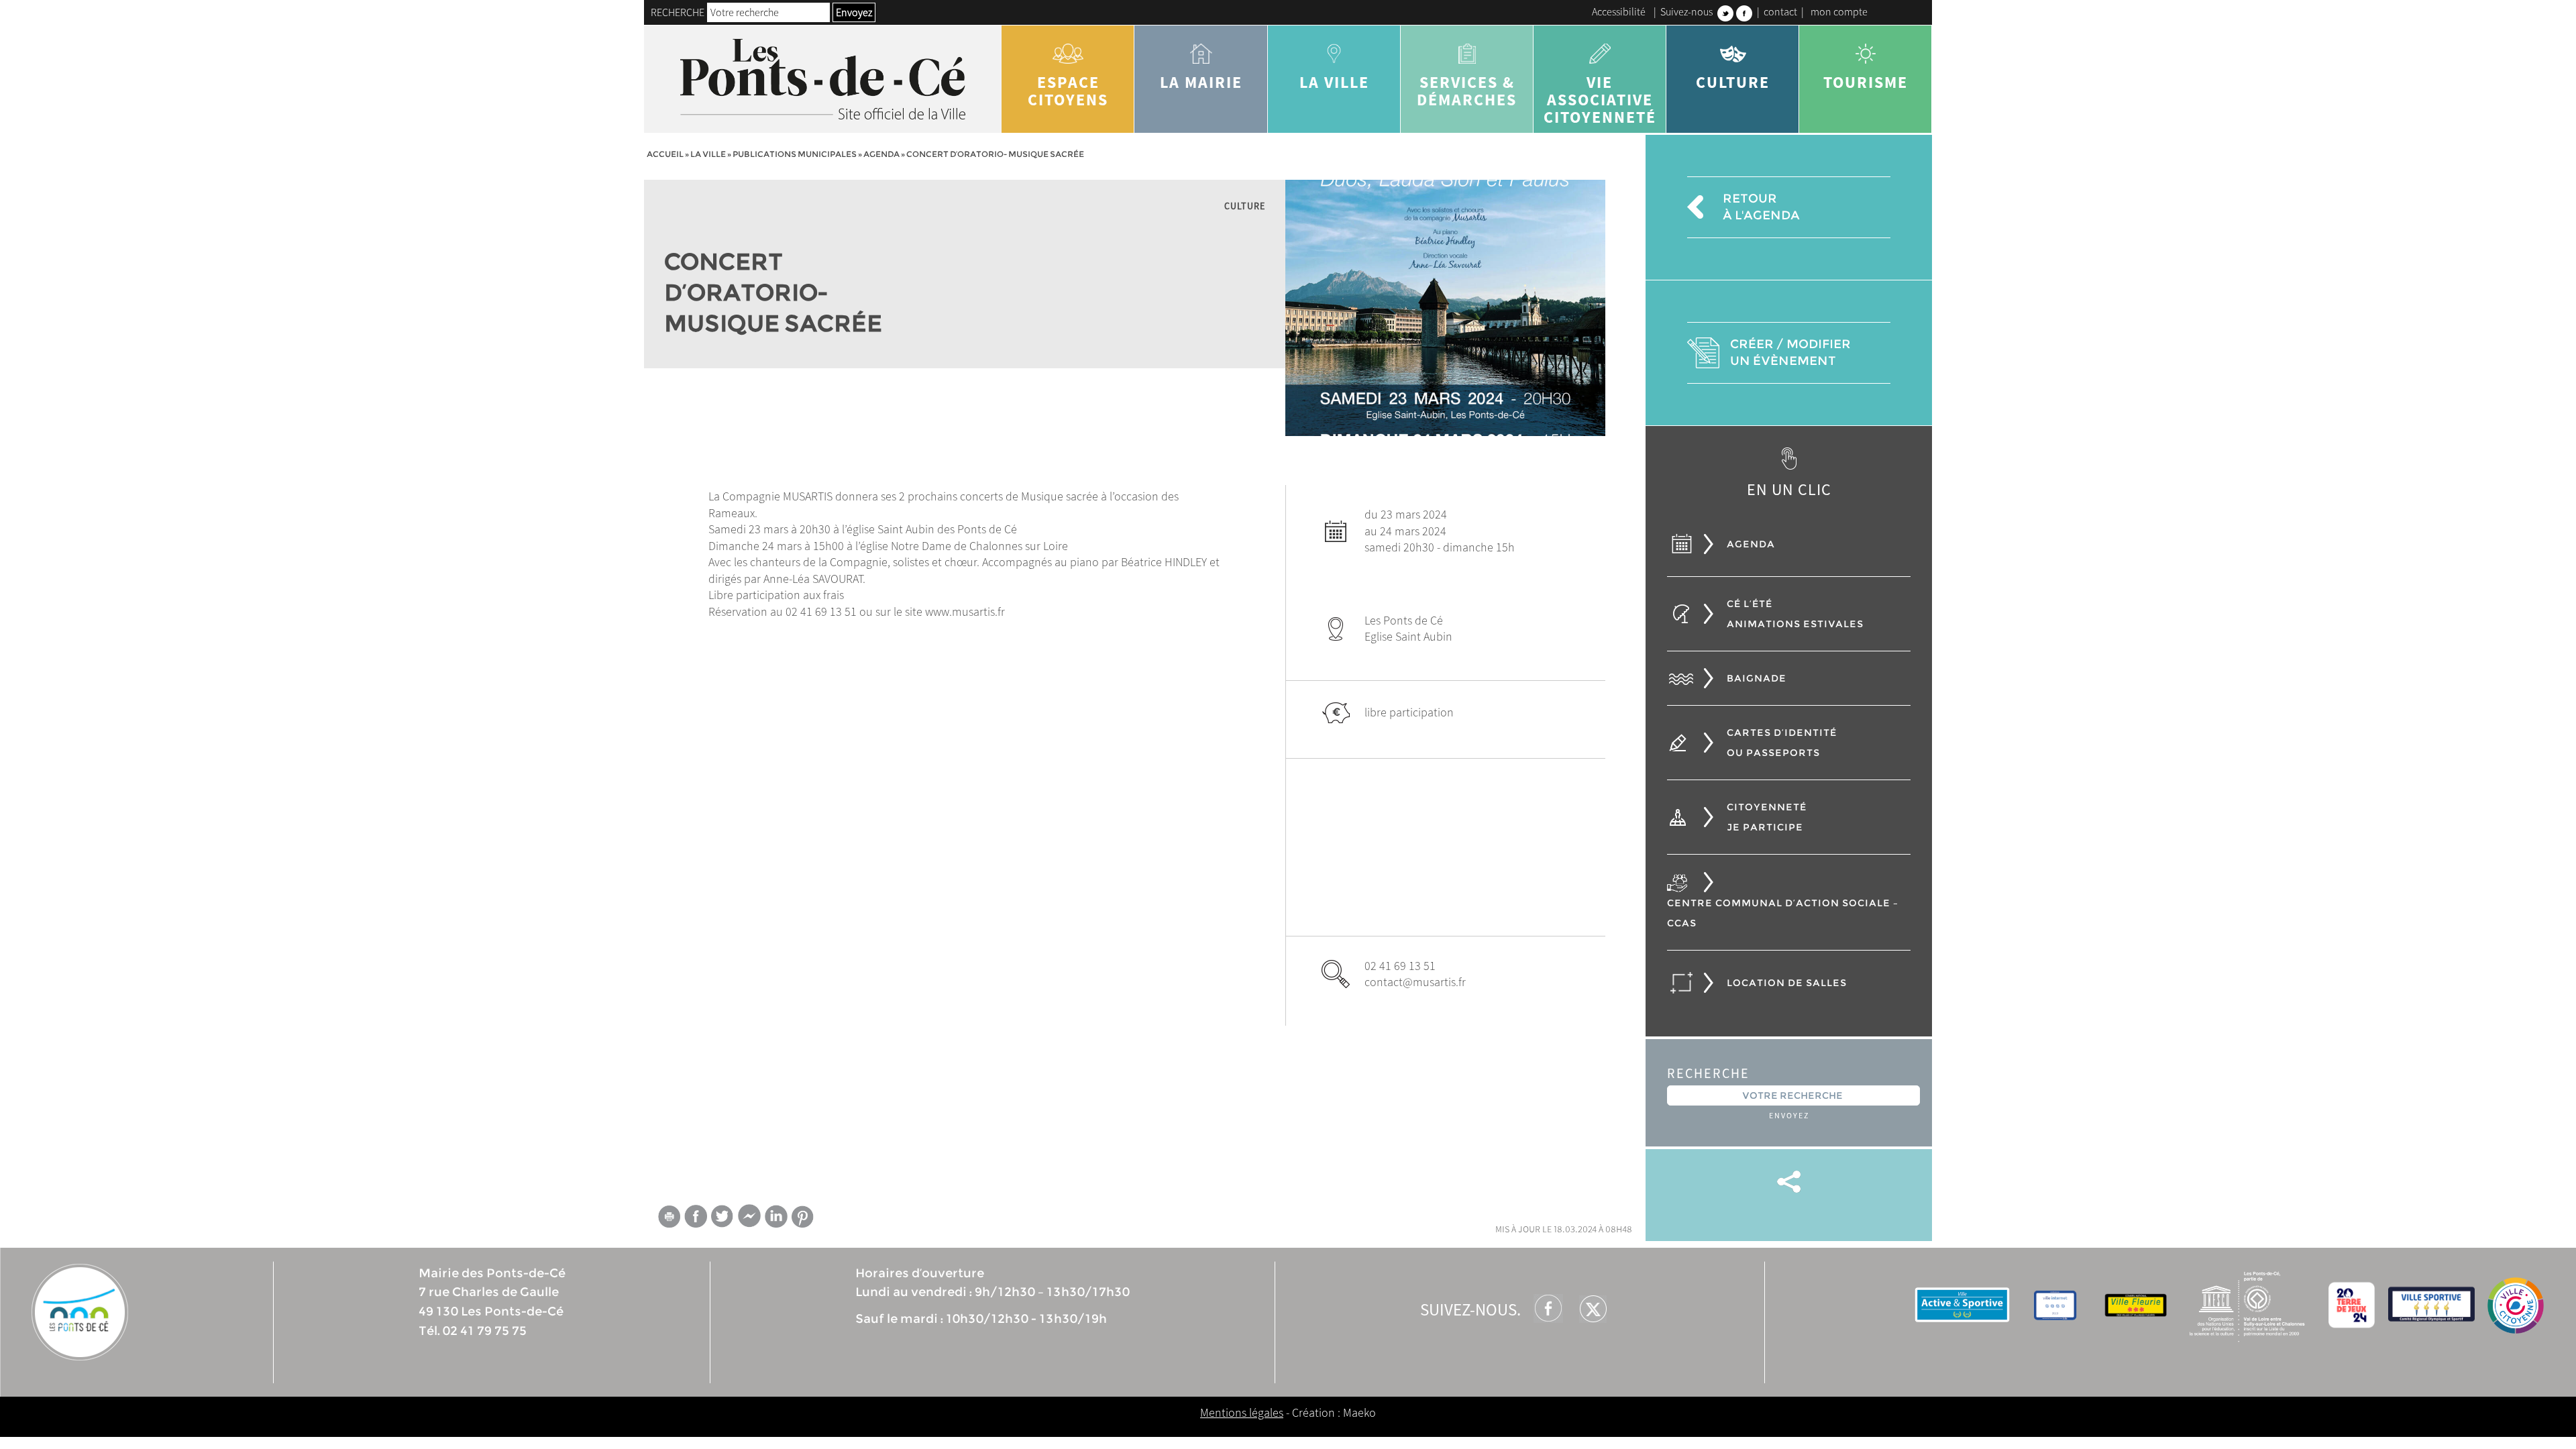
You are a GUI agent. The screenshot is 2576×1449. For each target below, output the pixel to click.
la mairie (1201, 82)
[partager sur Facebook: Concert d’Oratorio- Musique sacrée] (696, 1216)
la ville (1334, 82)
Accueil (665, 154)
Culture (1733, 82)
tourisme (1866, 82)
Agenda (881, 154)
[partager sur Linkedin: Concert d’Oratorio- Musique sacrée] (776, 1216)
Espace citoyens (1068, 91)
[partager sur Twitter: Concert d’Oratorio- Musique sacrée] (722, 1216)
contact (1780, 11)
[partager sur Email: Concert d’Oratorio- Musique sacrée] (669, 1219)
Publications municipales (795, 154)
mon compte (1839, 11)
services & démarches (1467, 91)
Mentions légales (1242, 1412)
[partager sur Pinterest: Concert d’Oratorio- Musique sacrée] (803, 1217)
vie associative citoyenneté (1600, 100)
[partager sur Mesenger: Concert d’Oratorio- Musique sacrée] (749, 1219)
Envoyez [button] (854, 12)
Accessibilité (1619, 11)
